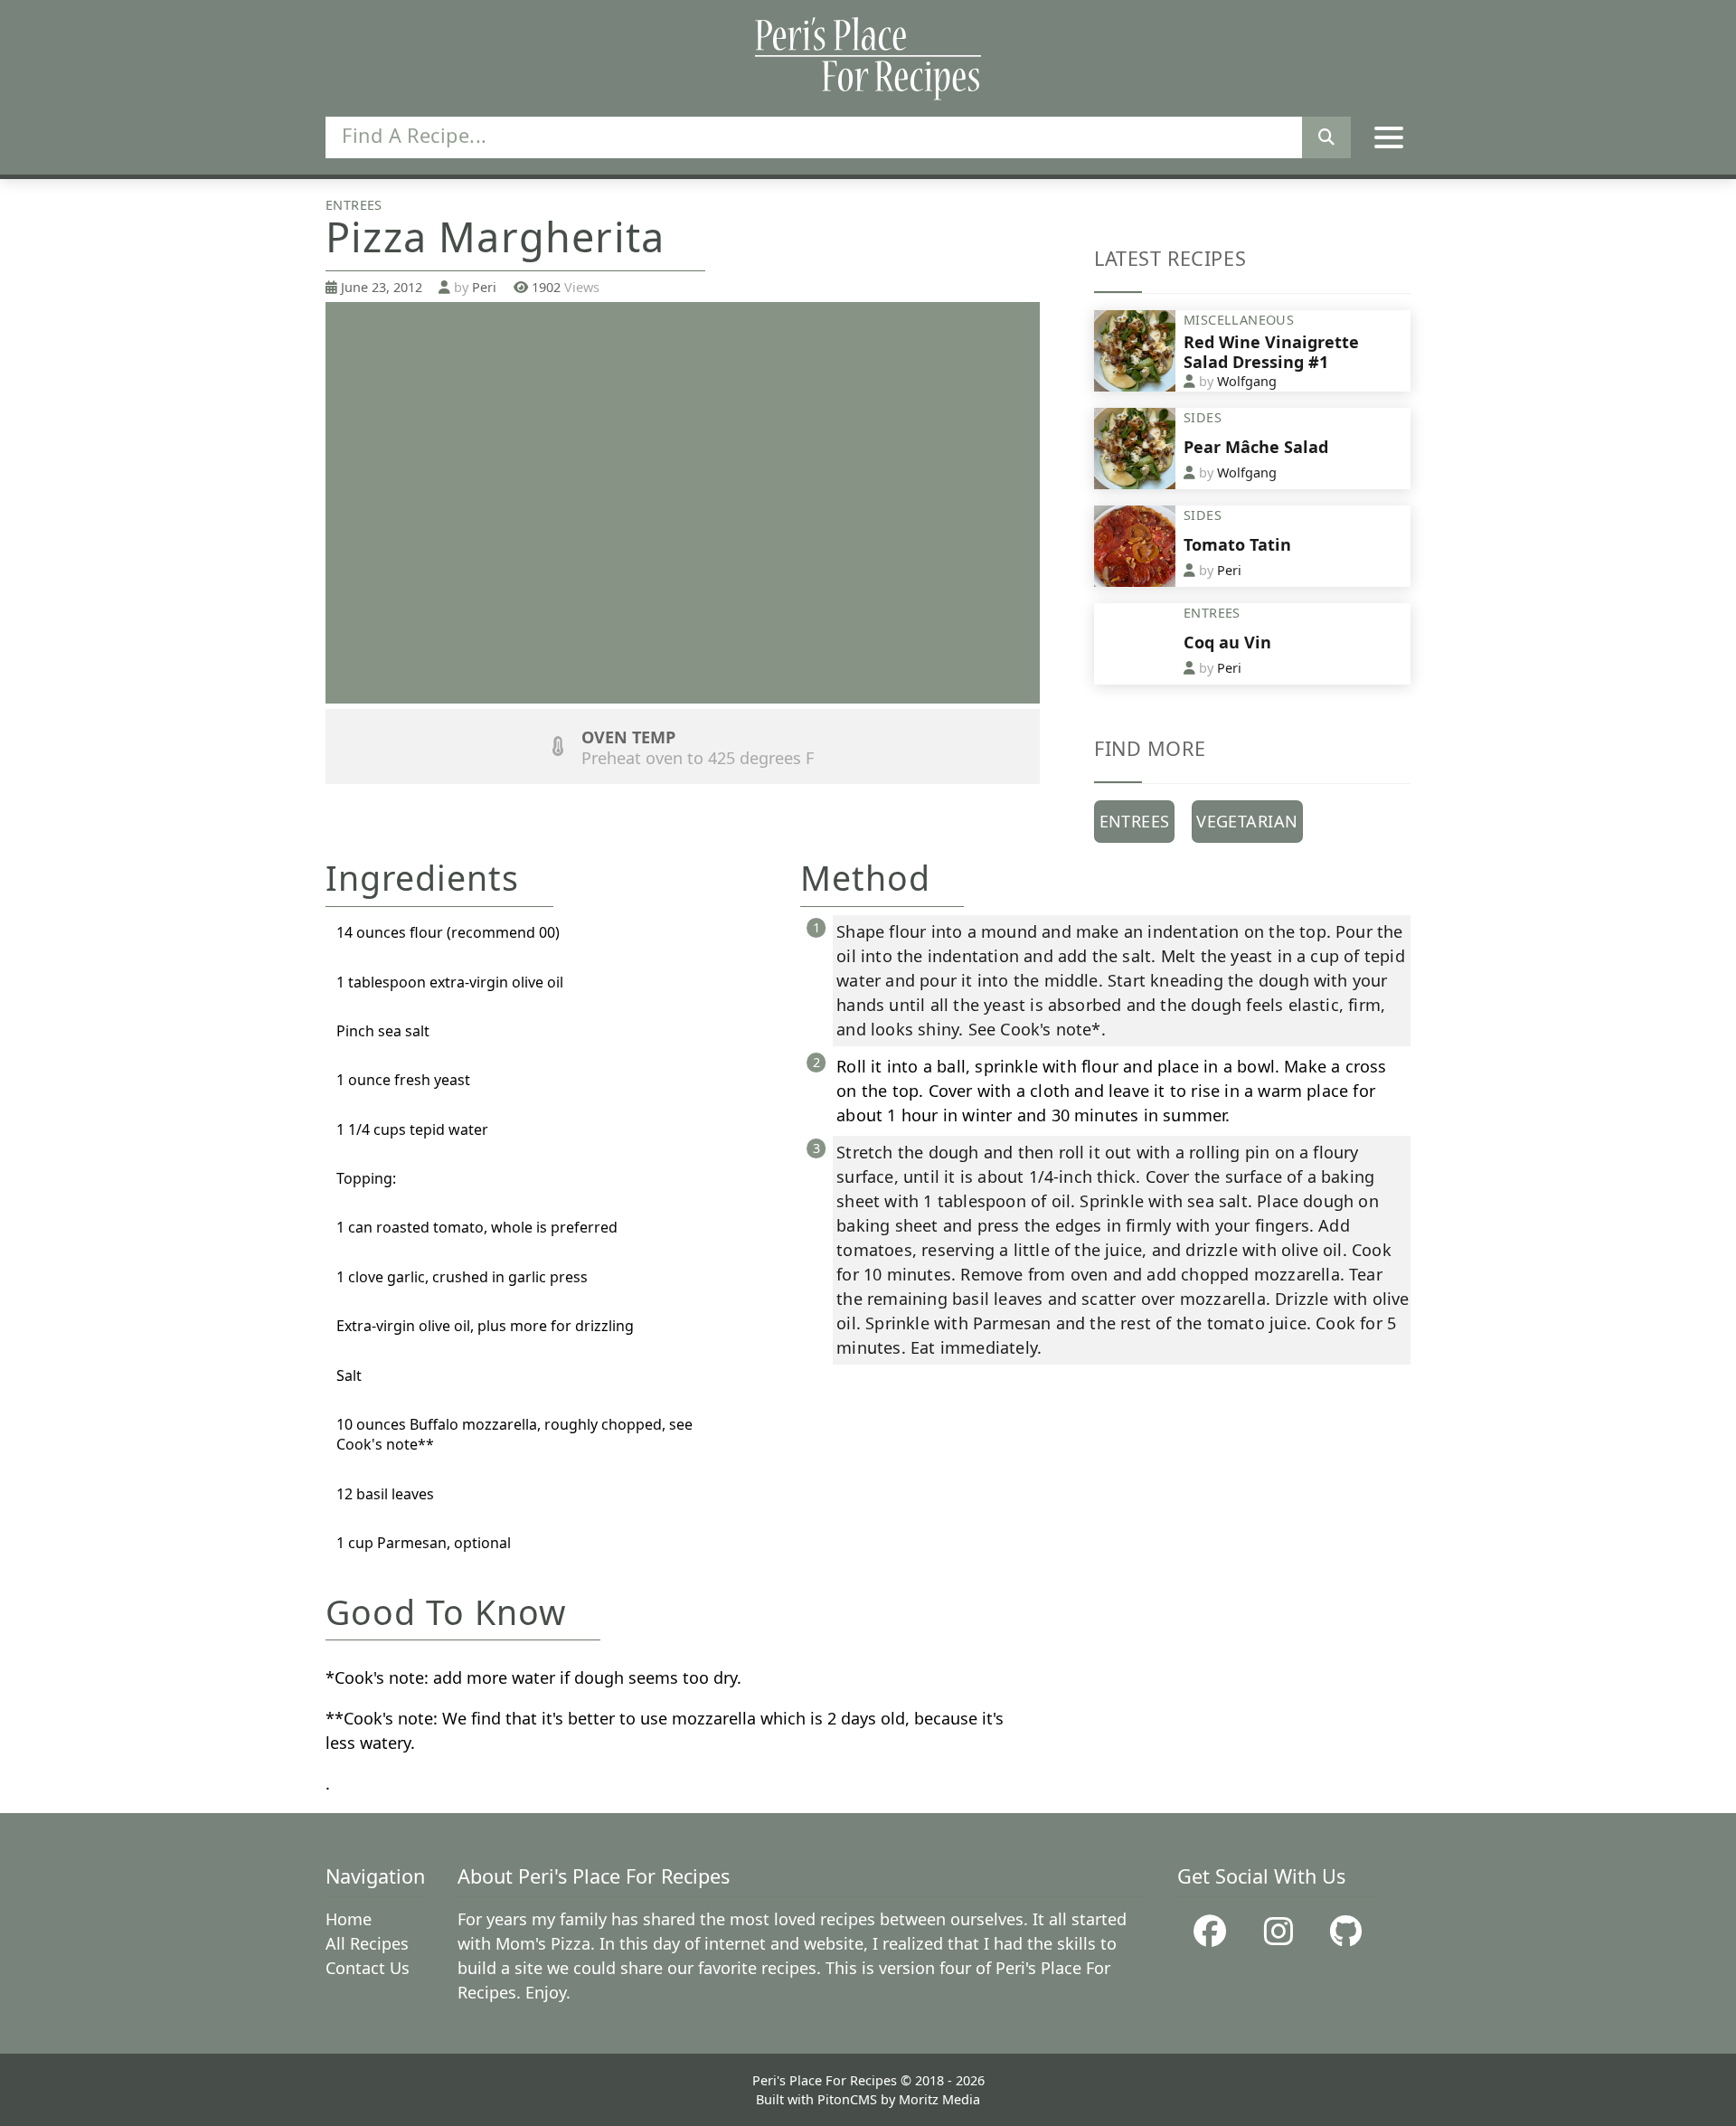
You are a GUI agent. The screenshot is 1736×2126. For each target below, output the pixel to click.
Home (349, 1919)
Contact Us (368, 1968)
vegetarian (1247, 821)
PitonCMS (849, 2099)
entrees (1135, 821)
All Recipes (367, 1943)
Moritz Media (939, 2099)
